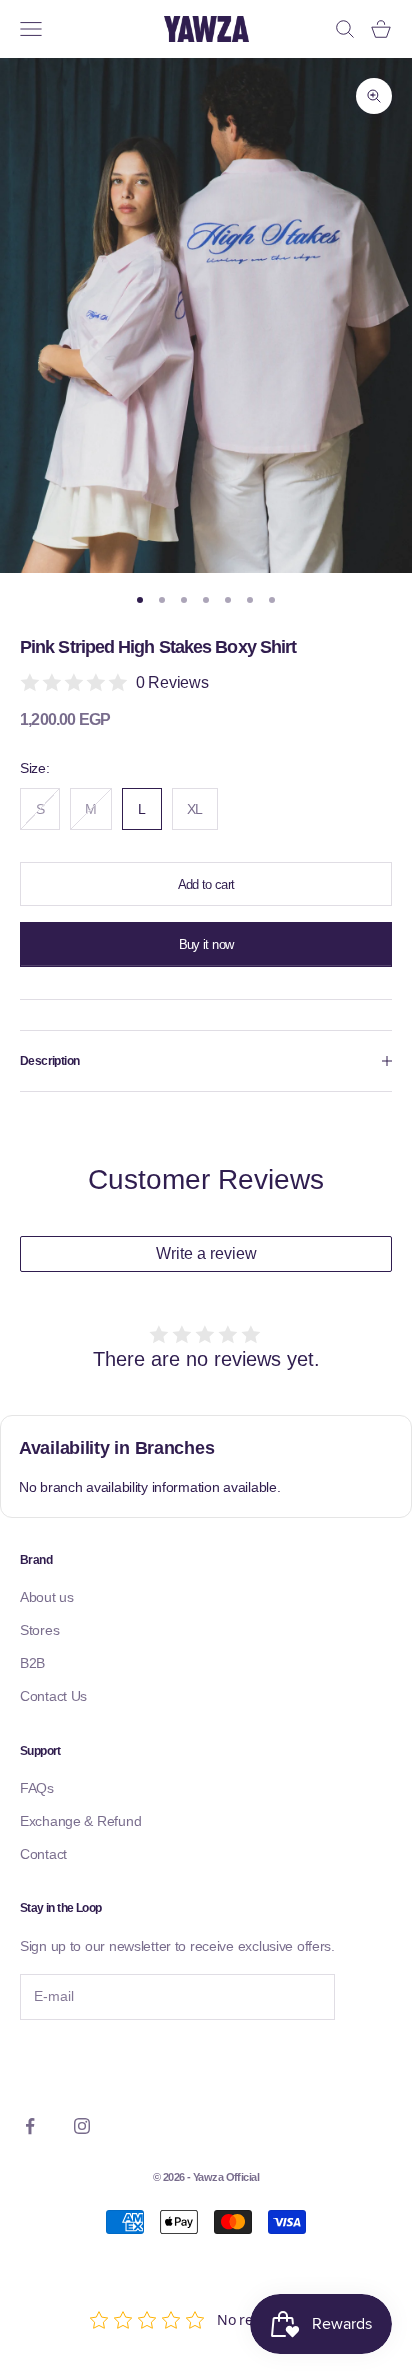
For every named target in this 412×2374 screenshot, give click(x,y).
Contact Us (53, 1696)
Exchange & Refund (80, 1821)
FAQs (37, 1788)
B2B (32, 1663)
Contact (43, 1854)
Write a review (206, 1253)
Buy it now (206, 944)
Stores (39, 1630)
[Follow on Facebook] (30, 2126)
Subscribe (75, 2061)
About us (47, 1597)
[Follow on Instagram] (82, 2126)
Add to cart (206, 884)
